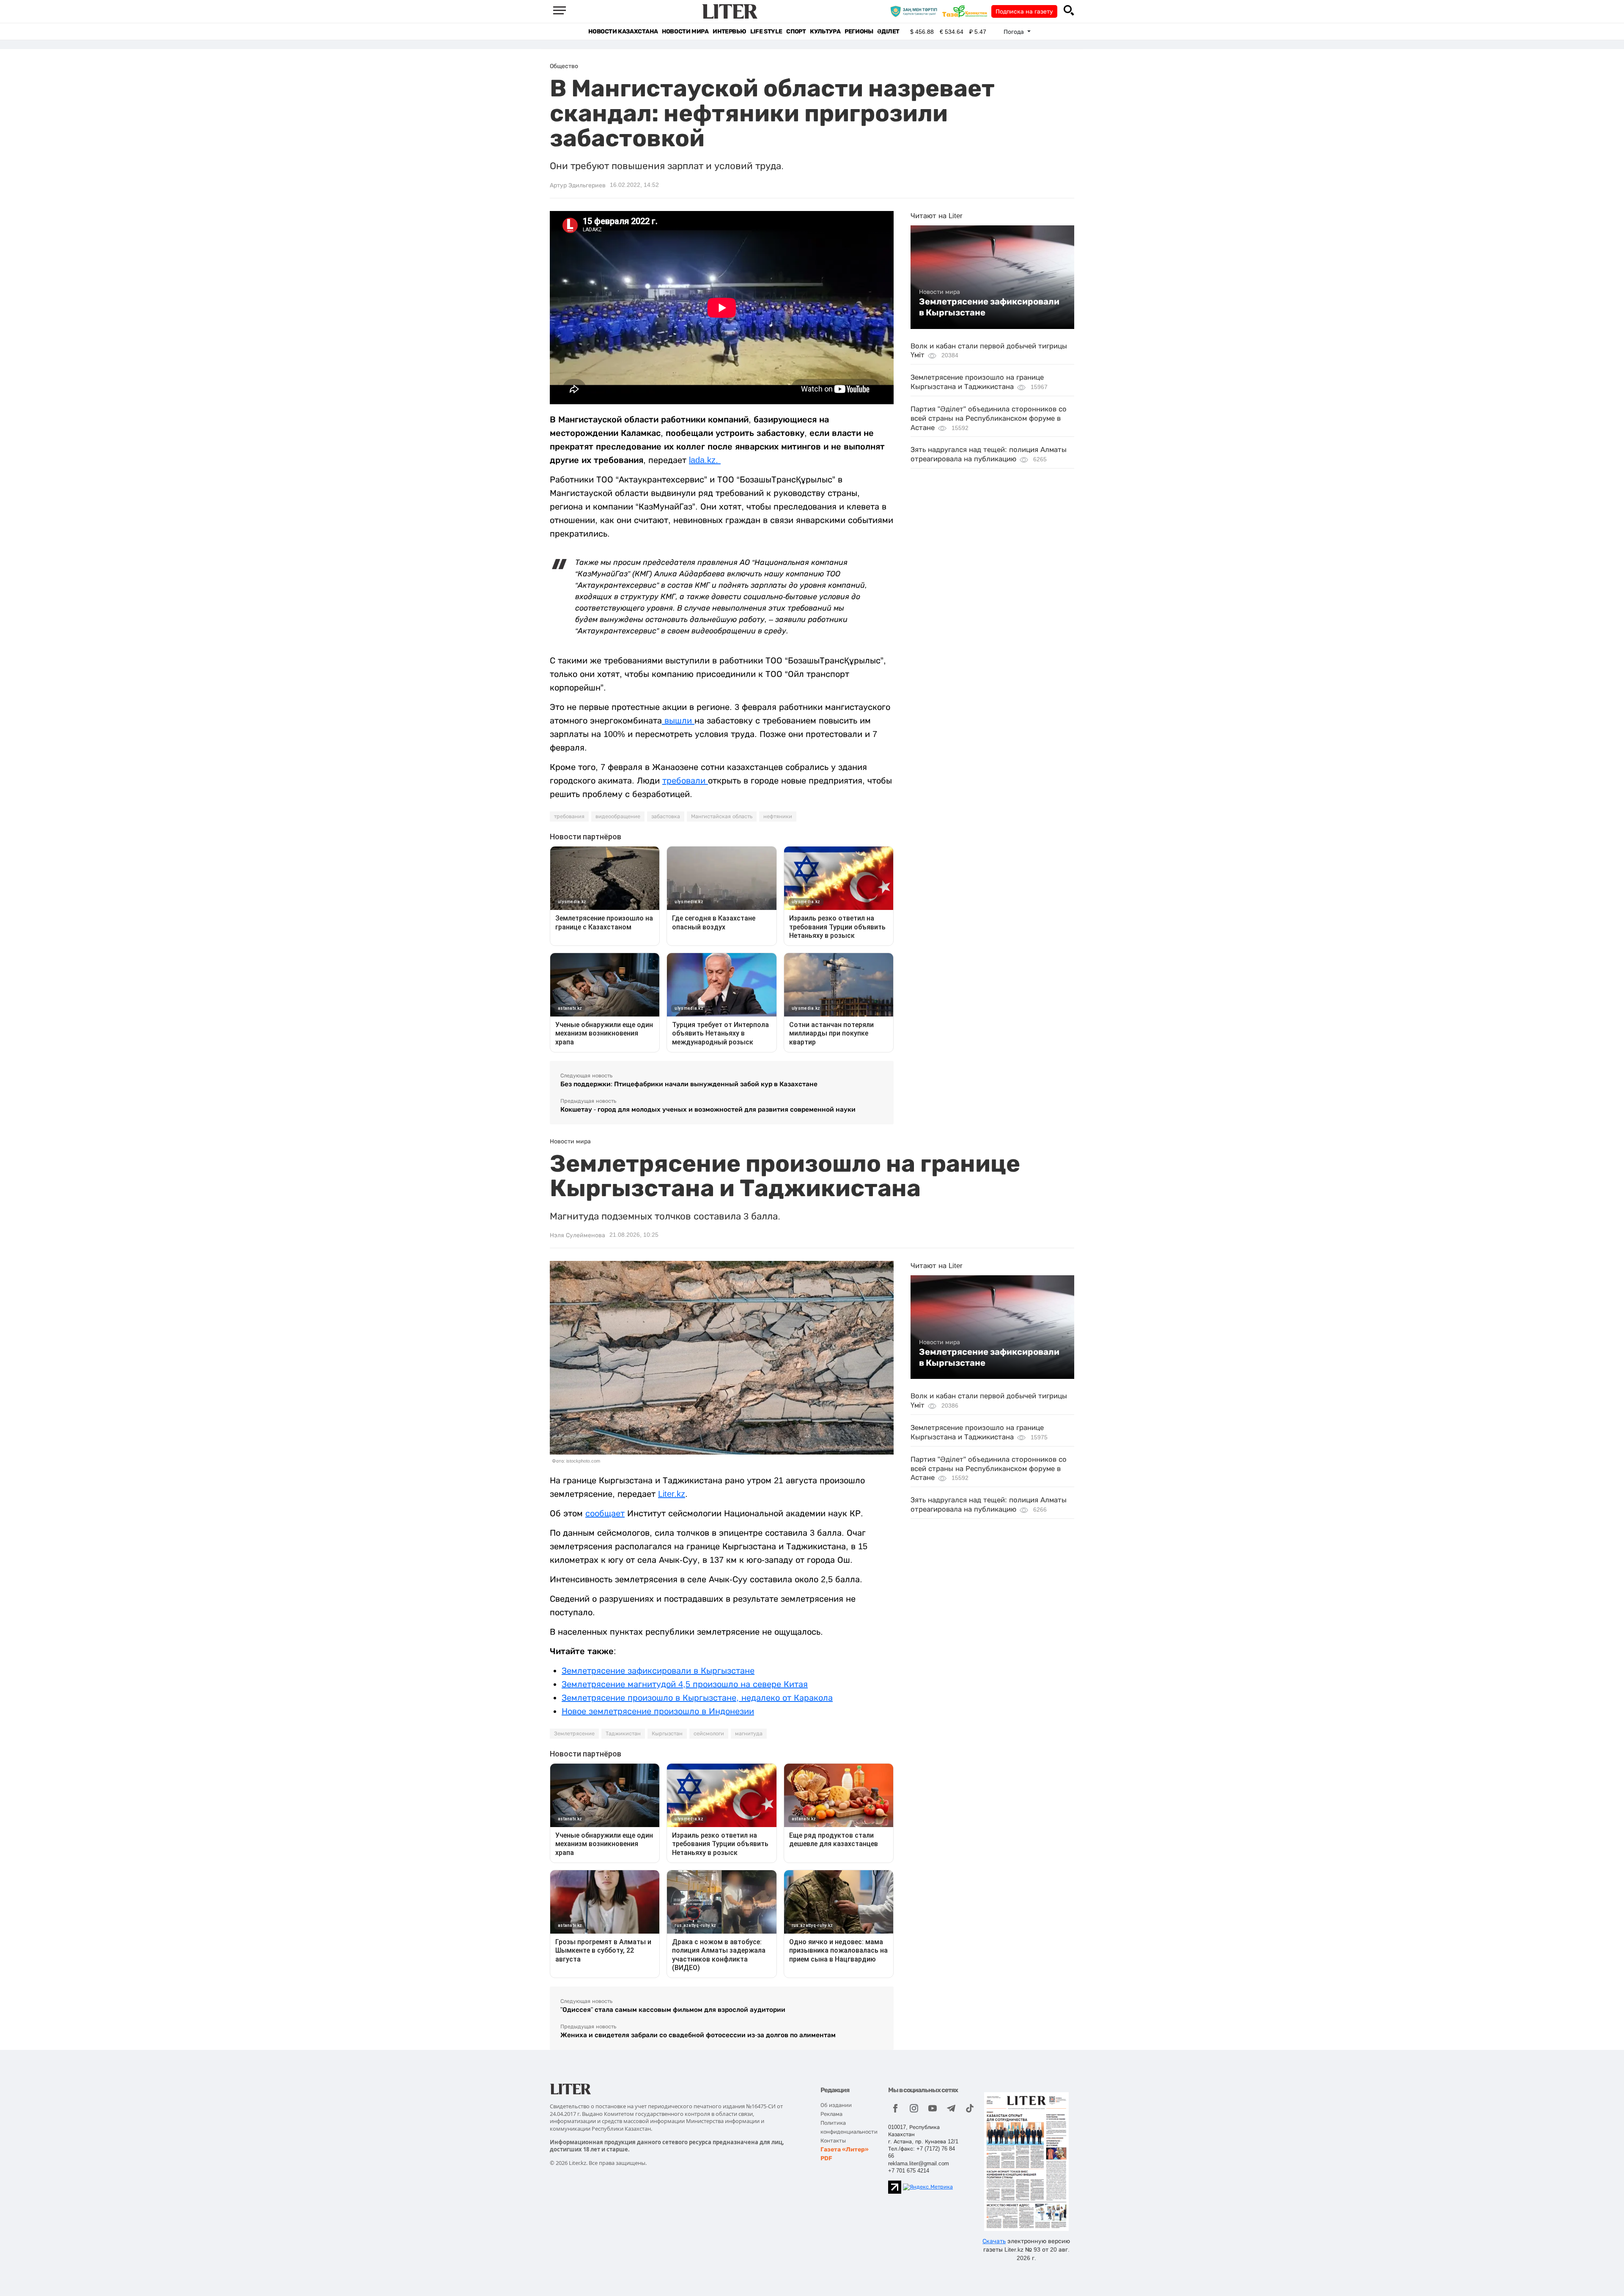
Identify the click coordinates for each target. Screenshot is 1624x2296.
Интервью (729, 32)
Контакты (833, 2141)
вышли (678, 721)
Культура (825, 32)
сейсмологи (709, 1734)
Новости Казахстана (623, 32)
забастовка (666, 816)
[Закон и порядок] (916, 11)
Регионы (859, 32)
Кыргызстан (667, 1734)
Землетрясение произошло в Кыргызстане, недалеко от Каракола (697, 1698)
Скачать (994, 2241)
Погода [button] (1015, 32)
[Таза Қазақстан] (967, 11)
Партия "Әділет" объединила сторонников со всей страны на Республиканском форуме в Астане (989, 418)
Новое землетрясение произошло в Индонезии (658, 1711)
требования (569, 816)
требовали (685, 781)
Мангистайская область (722, 816)
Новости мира (685, 32)
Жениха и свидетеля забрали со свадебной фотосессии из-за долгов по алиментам (698, 2035)
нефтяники (778, 816)
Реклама (831, 2114)
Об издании (836, 2105)
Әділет (888, 32)
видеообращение (618, 816)
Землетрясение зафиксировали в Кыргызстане (989, 307)
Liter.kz (672, 1494)
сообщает (605, 1513)
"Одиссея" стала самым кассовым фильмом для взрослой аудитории (673, 2010)
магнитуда (749, 1734)
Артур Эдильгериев (578, 185)
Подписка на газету (1024, 11)
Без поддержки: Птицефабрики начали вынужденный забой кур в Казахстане (689, 1084)
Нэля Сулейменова (577, 1235)
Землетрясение (574, 1734)
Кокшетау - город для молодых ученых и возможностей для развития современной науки (708, 1109)
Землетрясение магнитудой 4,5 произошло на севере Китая (685, 1684)
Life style (766, 32)
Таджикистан (623, 1734)
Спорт (796, 32)
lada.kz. (705, 460)
